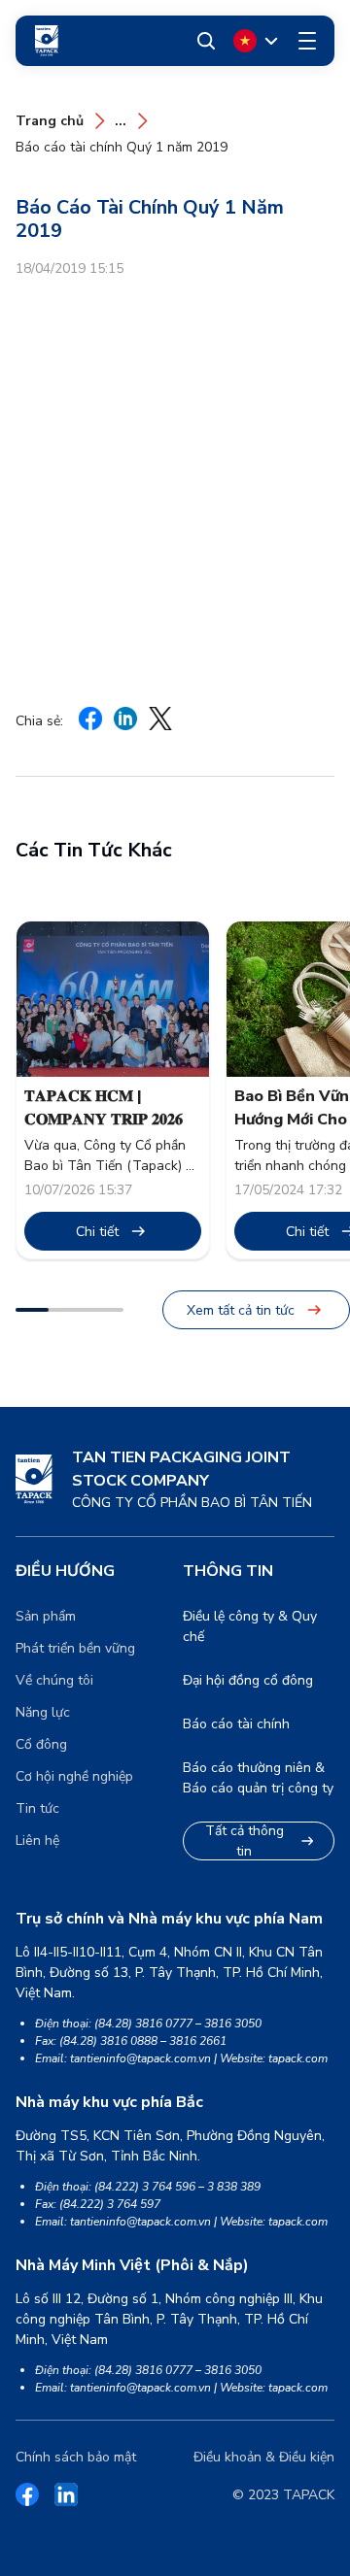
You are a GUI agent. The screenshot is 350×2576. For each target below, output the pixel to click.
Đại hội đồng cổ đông (248, 1680)
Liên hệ (37, 1840)
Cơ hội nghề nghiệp (74, 1776)
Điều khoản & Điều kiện (264, 2457)
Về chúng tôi (54, 1680)
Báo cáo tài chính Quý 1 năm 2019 (122, 147)
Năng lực (43, 1712)
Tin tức (37, 1808)
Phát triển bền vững (75, 1648)
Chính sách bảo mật (76, 2457)
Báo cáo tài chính (236, 1724)
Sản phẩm (46, 1616)
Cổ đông (41, 1744)
